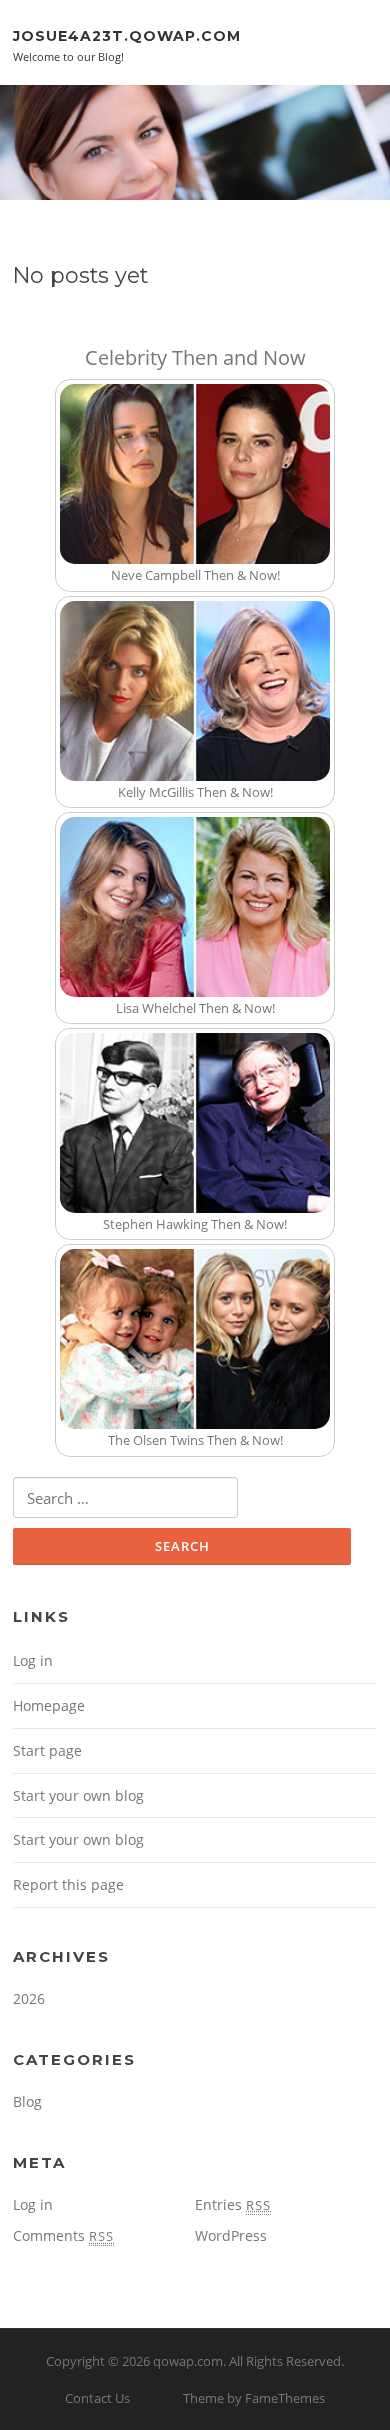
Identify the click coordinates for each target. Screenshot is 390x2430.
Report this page (68, 1884)
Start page (47, 1750)
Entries (233, 2204)
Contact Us (97, 2398)
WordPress (231, 2235)
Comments (63, 2235)
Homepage (49, 1705)
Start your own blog (78, 1795)
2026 (29, 1998)
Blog (27, 2101)
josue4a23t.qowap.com (127, 35)
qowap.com (188, 2361)
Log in (33, 1660)
